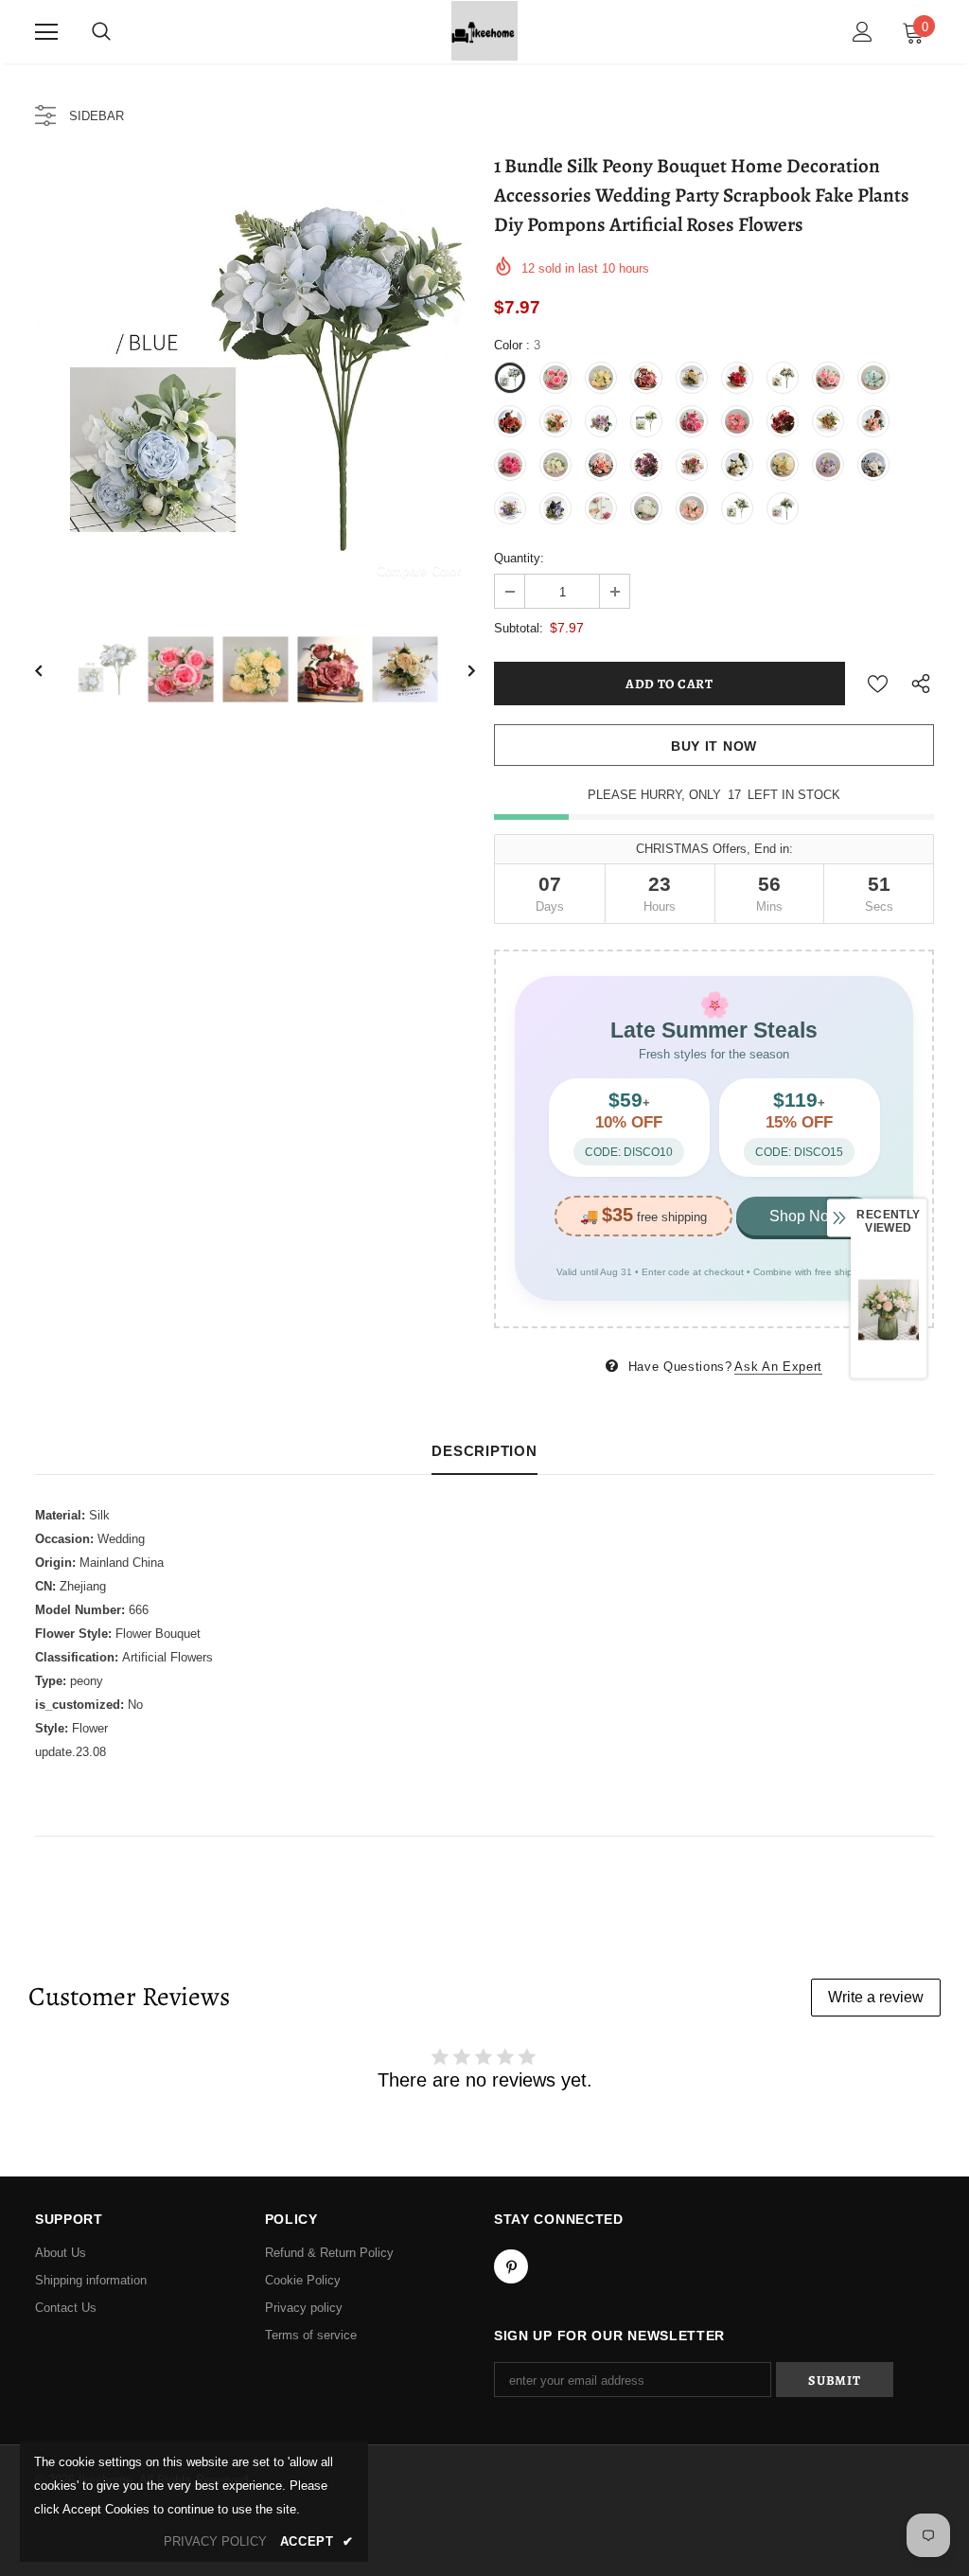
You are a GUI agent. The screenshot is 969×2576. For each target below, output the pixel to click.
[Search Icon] (101, 32)
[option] (255, 378)
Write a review (876, 1997)
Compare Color (419, 570)
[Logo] (484, 31)
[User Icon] (863, 32)
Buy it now (714, 746)
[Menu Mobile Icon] (46, 32)
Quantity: (519, 558)
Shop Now (805, 1216)
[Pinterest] (511, 2266)
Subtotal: (519, 628)
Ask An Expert (778, 1367)
